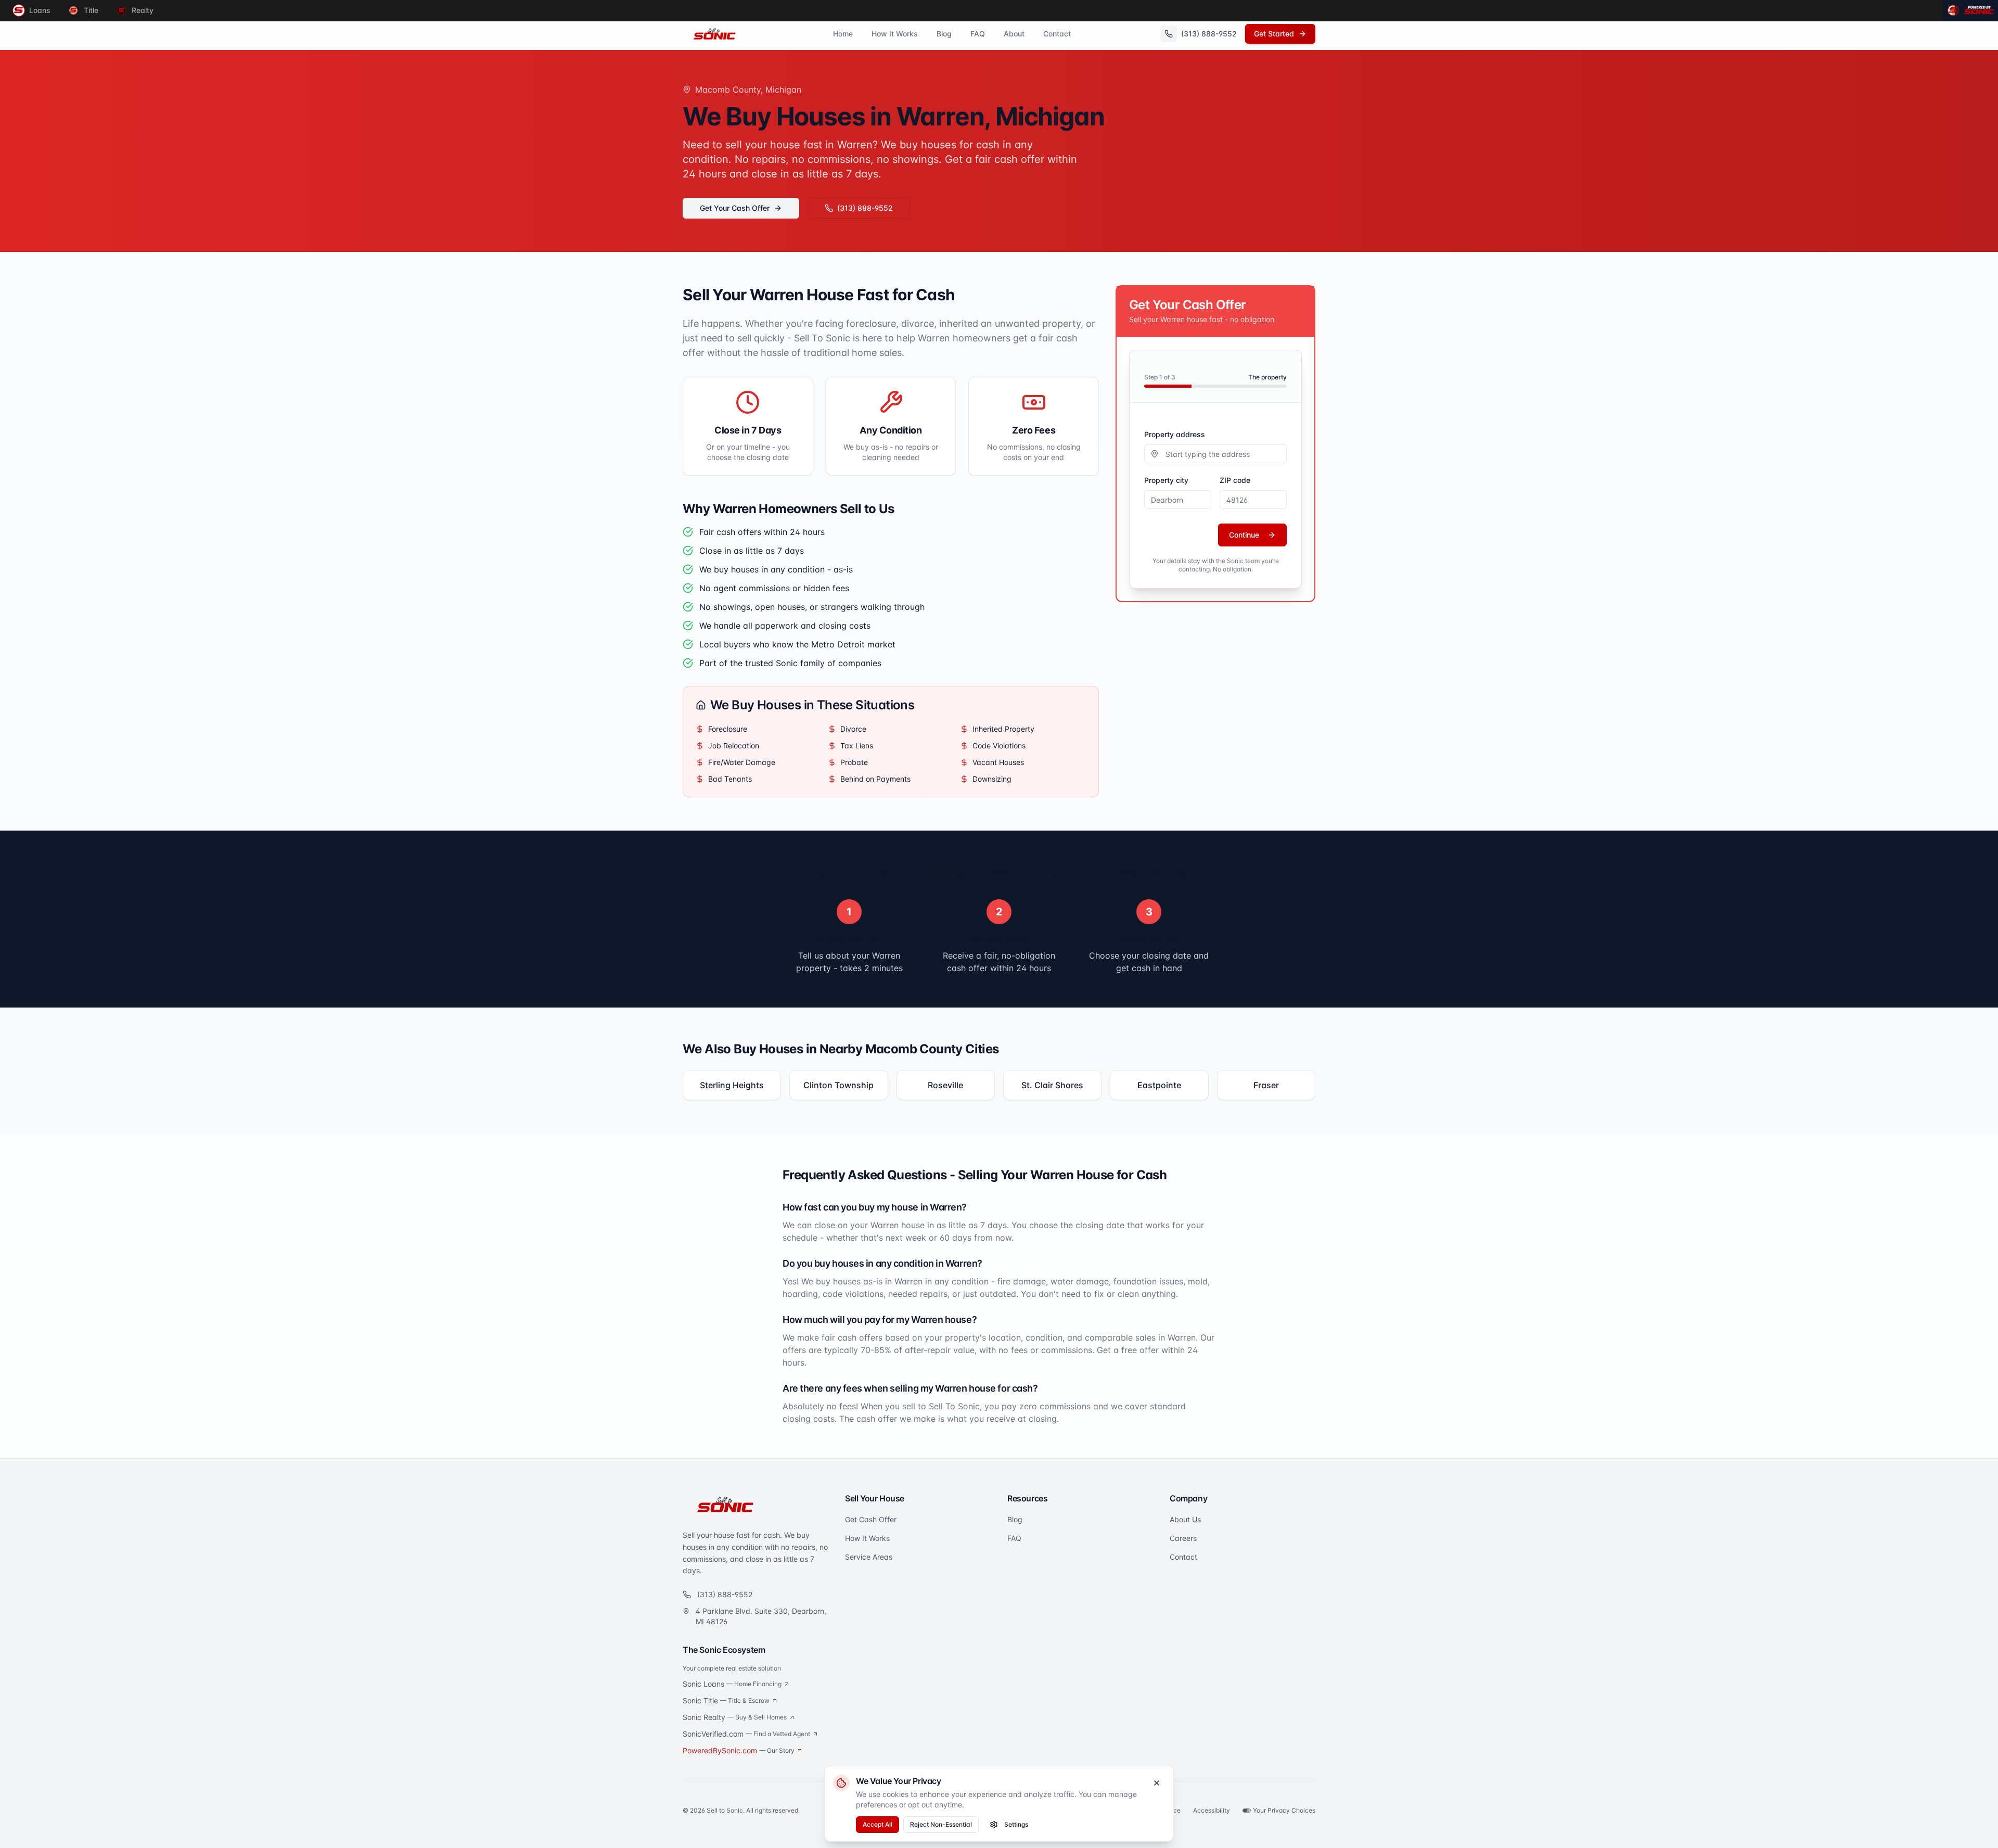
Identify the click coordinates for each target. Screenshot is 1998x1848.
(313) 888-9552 (865, 208)
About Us (1185, 1519)
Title (91, 10)
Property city (1166, 480)
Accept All (878, 1824)
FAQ (978, 34)
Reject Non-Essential (941, 1824)
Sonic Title (726, 1700)
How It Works (895, 34)
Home (843, 34)
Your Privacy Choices (1284, 1810)
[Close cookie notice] (1157, 1783)
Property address (1175, 434)
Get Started (1274, 34)
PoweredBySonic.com (739, 1750)
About (1014, 34)
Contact (1057, 34)
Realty (143, 10)
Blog (944, 34)
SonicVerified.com (746, 1734)
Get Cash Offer (871, 1519)
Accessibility (1212, 1810)
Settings (1016, 1824)
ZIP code (1235, 480)
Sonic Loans (732, 1684)
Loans (40, 10)
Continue (1244, 535)
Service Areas (869, 1557)
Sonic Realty (735, 1717)
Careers (1183, 1538)
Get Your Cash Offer (735, 208)
